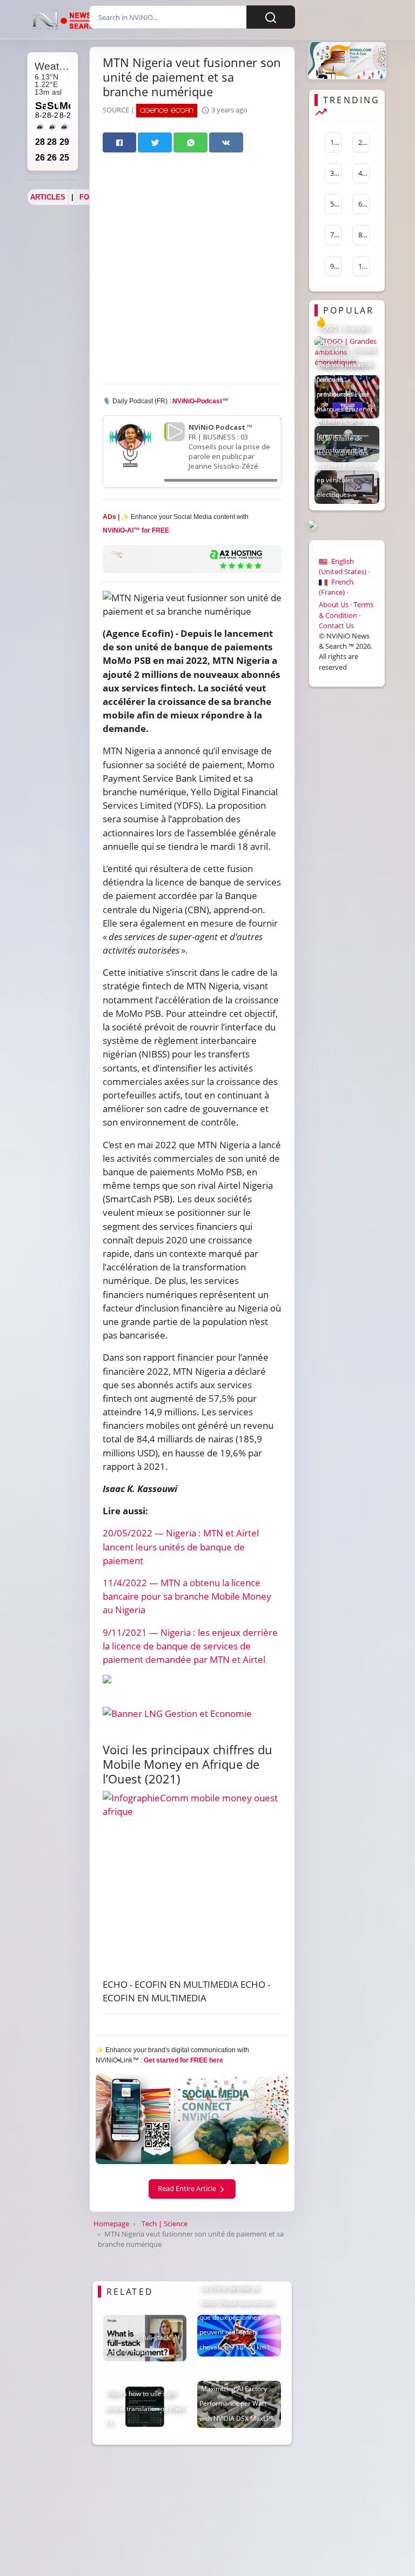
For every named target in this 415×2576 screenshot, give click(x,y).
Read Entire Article (188, 2188)
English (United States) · (344, 566)
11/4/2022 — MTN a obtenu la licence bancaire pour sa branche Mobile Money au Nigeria (187, 1596)
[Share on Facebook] (120, 142)
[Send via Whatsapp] (190, 142)
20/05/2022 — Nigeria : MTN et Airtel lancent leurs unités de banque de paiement (181, 1546)
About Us (334, 604)
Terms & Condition (346, 610)
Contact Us (336, 625)
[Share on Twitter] (155, 142)
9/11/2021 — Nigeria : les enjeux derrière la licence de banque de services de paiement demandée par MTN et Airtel (190, 1646)
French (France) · (336, 587)
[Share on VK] (226, 142)
